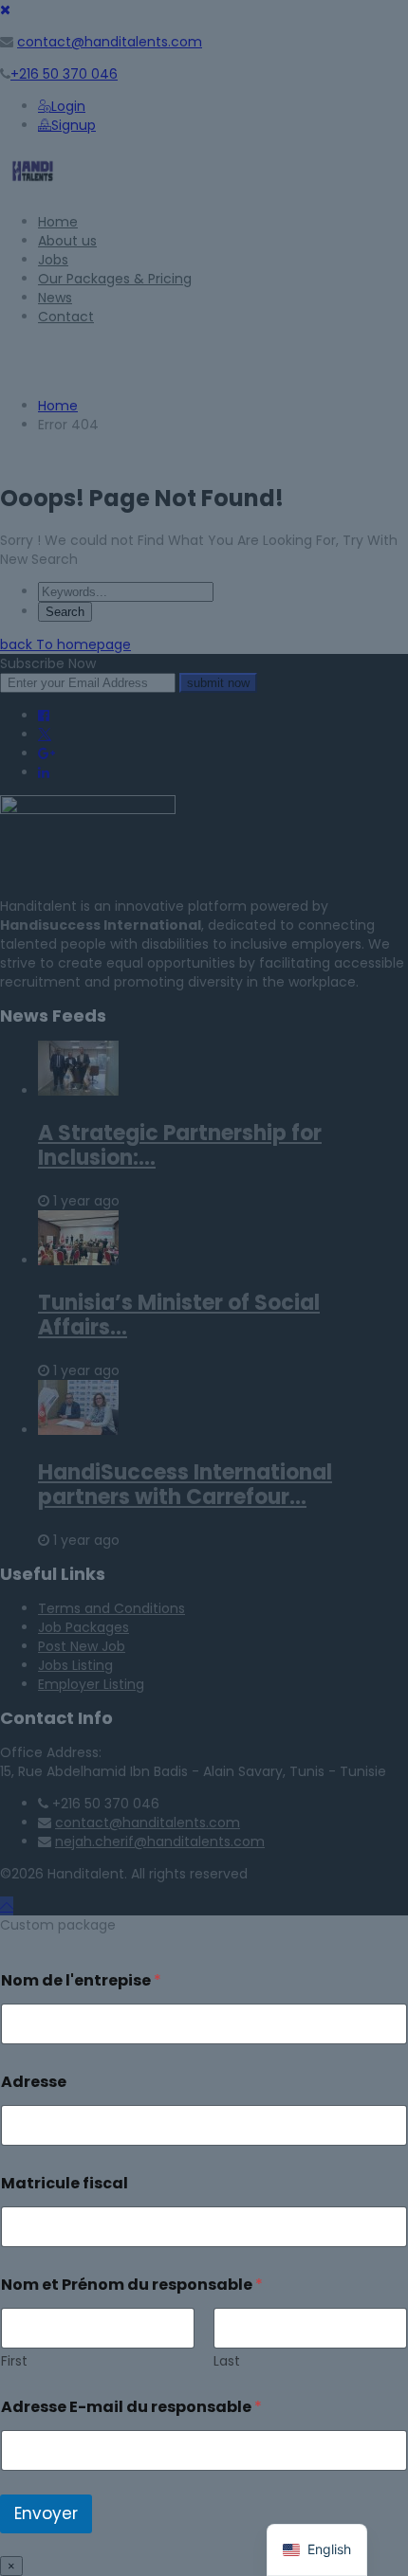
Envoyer (46, 2513)
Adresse (34, 2082)
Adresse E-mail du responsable (131, 2407)
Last (227, 2361)
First (14, 2361)
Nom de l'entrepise (81, 1980)
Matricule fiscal (65, 2183)
